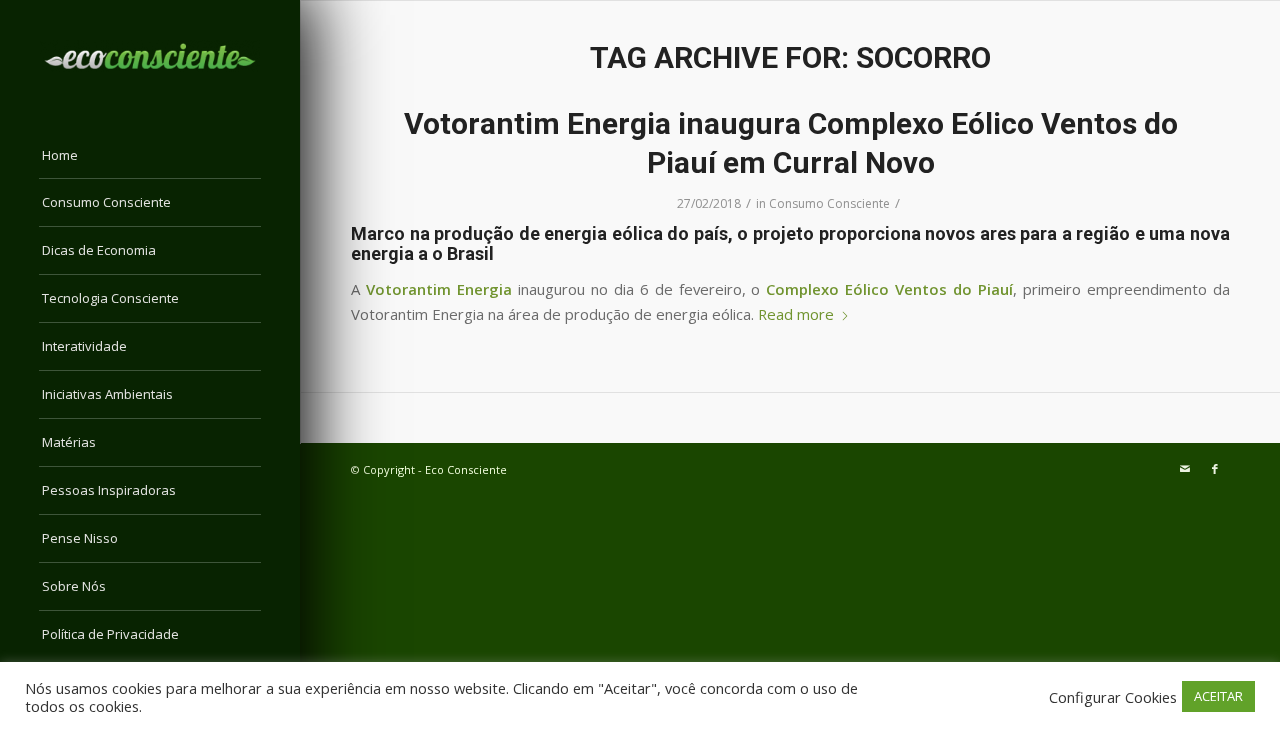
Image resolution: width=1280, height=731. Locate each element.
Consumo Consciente (829, 203)
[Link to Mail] (1185, 469)
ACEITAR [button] (1218, 696)
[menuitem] (150, 156)
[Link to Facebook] (1215, 469)
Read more (796, 314)
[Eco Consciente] (150, 56)
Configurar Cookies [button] (1113, 697)
